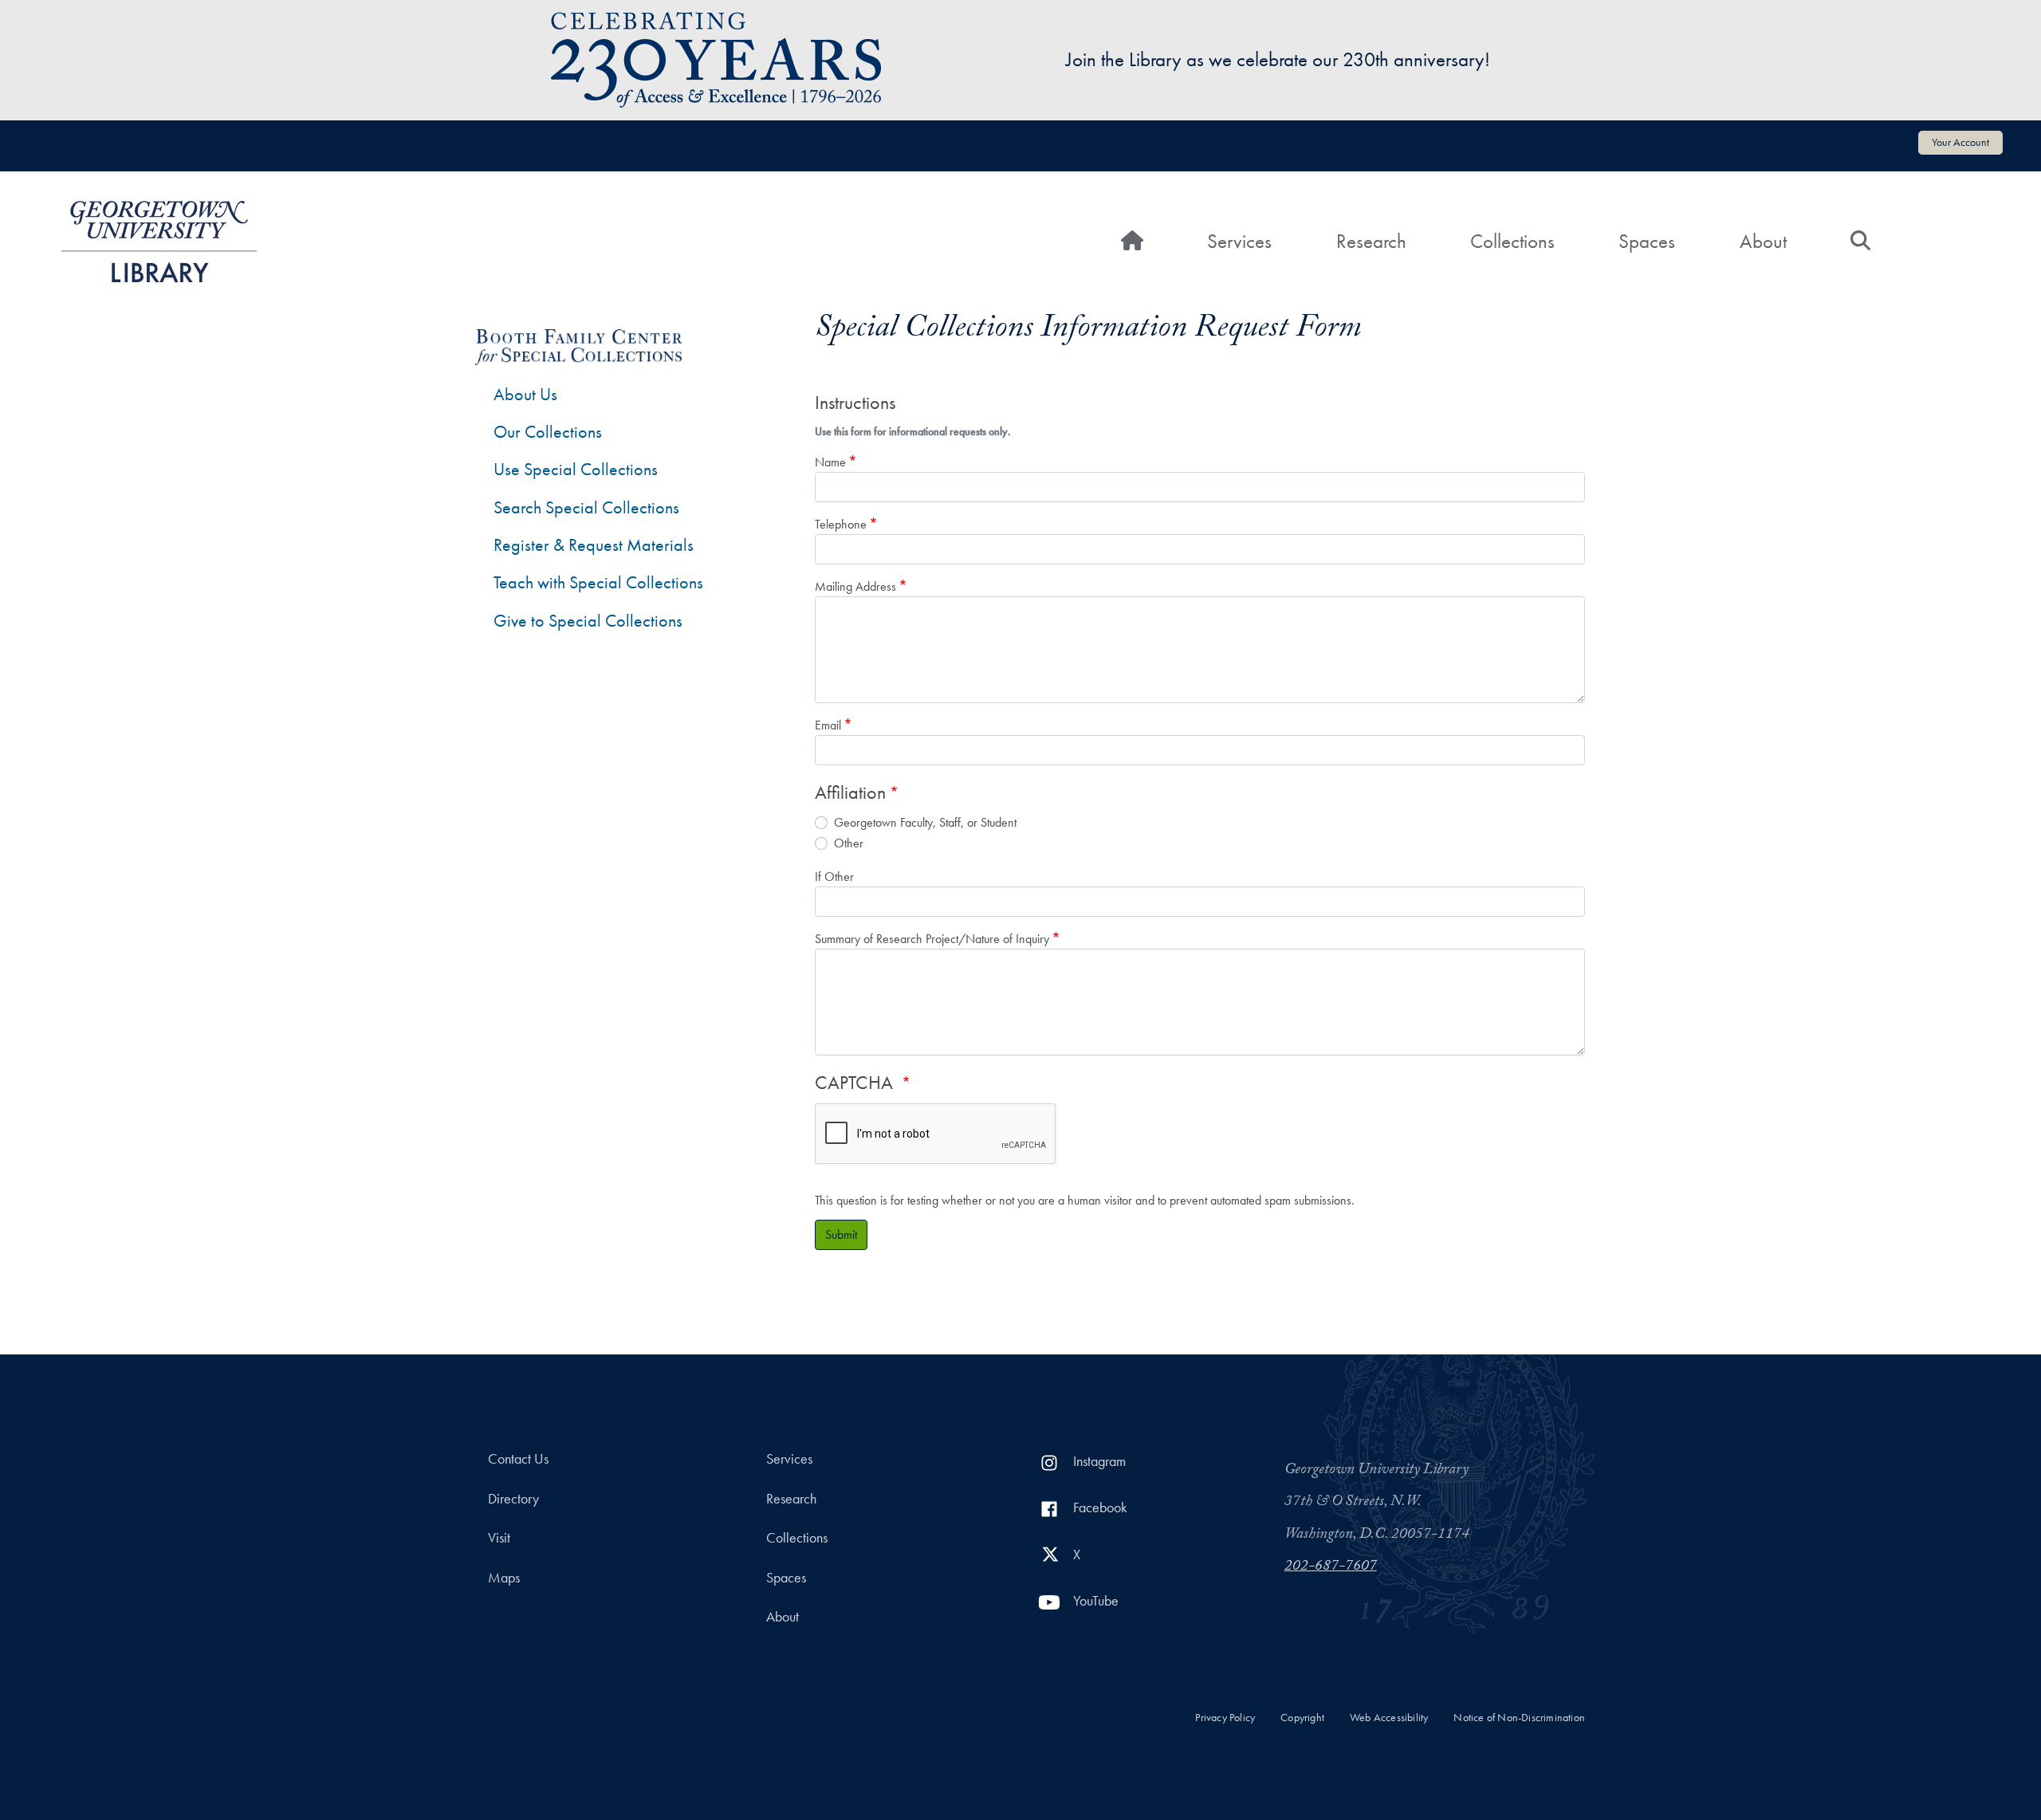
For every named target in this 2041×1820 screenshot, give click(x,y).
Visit (499, 1538)
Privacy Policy (1225, 1718)
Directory (513, 1499)
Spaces (1647, 241)
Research (1371, 241)
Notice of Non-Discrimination (1519, 1718)
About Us (525, 394)
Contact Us (518, 1459)
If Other (834, 877)
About (1763, 241)
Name (830, 462)
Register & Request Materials (594, 545)
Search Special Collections (586, 507)
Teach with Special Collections (598, 582)
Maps (504, 1578)
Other (849, 843)
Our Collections (548, 432)
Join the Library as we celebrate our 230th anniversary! (1278, 59)
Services (1239, 241)
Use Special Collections (576, 469)
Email (828, 725)
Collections (1512, 241)
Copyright (1302, 1718)
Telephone (841, 524)
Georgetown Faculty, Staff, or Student (925, 822)
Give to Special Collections (588, 621)
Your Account (1960, 142)
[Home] (159, 242)
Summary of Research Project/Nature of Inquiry (932, 939)
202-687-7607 (1331, 1567)
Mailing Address (855, 586)
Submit (841, 1234)
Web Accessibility (1389, 1718)
